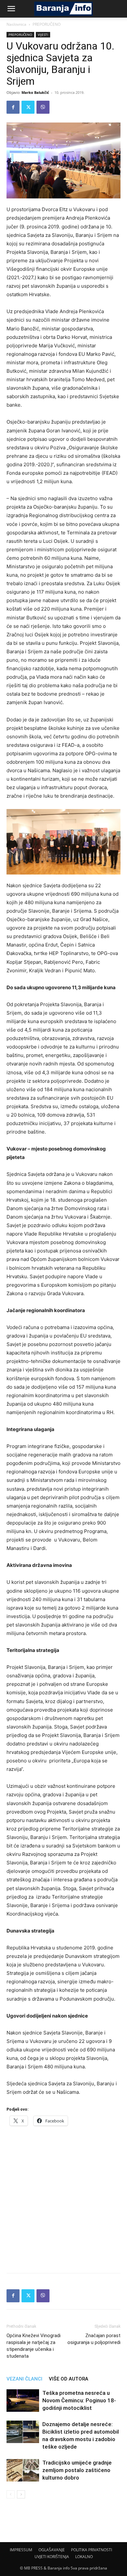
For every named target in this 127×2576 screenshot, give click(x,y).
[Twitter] (28, 107)
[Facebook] (13, 107)
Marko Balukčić (35, 92)
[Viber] (43, 107)
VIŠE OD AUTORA (69, 2379)
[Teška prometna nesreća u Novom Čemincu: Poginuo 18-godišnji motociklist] (23, 2401)
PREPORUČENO (47, 24)
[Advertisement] (63, 2197)
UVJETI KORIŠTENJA (52, 2557)
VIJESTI (43, 35)
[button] (11, 9)
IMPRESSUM (21, 2550)
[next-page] (21, 2494)
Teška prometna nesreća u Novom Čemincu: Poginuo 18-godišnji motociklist (79, 2400)
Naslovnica (16, 24)
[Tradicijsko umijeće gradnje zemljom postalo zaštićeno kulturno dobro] (23, 2470)
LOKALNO (84, 2557)
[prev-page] (11, 2494)
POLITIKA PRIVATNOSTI (92, 2550)
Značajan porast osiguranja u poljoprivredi (94, 2339)
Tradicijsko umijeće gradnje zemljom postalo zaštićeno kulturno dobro (77, 2470)
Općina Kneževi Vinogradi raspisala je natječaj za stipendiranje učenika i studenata (34, 2346)
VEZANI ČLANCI (24, 2379)
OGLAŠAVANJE (52, 2550)
